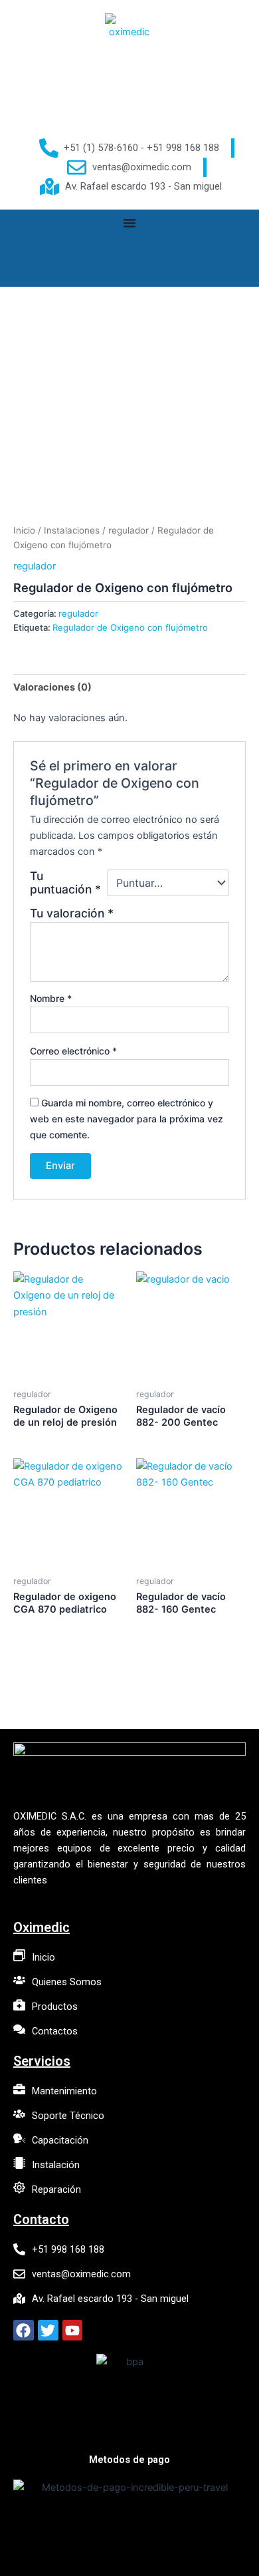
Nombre (51, 998)
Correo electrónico (73, 1051)
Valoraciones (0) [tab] (52, 687)
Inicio (24, 530)
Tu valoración (72, 913)
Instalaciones (72, 530)
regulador (129, 530)
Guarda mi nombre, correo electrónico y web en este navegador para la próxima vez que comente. (127, 1119)
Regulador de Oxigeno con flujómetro (130, 627)
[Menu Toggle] (129, 223)
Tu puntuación (65, 883)
